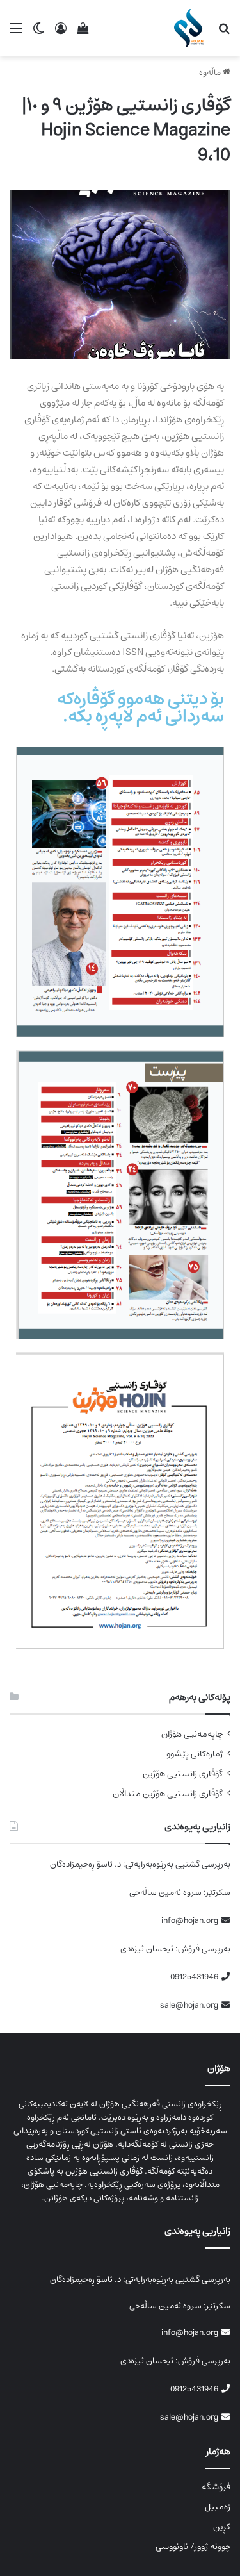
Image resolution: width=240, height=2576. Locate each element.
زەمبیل (218, 2507)
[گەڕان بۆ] (224, 33)
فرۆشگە (216, 2487)
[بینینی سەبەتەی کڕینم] (83, 33)
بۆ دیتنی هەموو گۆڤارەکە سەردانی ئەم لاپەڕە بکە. (140, 707)
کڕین (222, 2527)
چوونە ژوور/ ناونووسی (193, 2547)
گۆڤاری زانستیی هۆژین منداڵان (168, 1794)
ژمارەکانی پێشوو (195, 1754)
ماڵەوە (211, 73)
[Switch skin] (38, 33)
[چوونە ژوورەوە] (61, 33)
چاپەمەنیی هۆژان (192, 1734)
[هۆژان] (191, 28)
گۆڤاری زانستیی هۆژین (183, 1774)
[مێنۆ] (16, 33)
